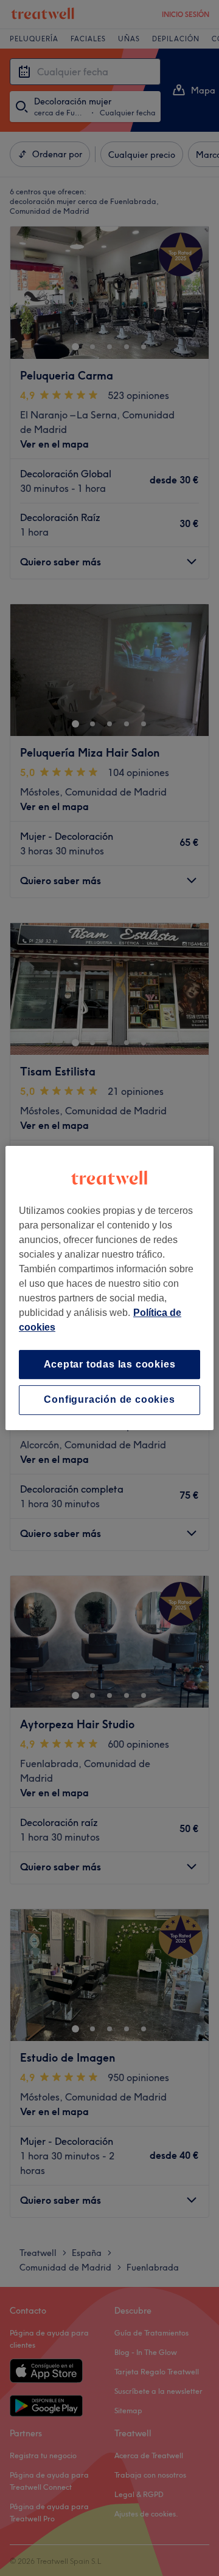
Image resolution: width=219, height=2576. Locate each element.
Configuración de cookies (109, 1400)
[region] (109, 1288)
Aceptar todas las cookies (110, 1364)
